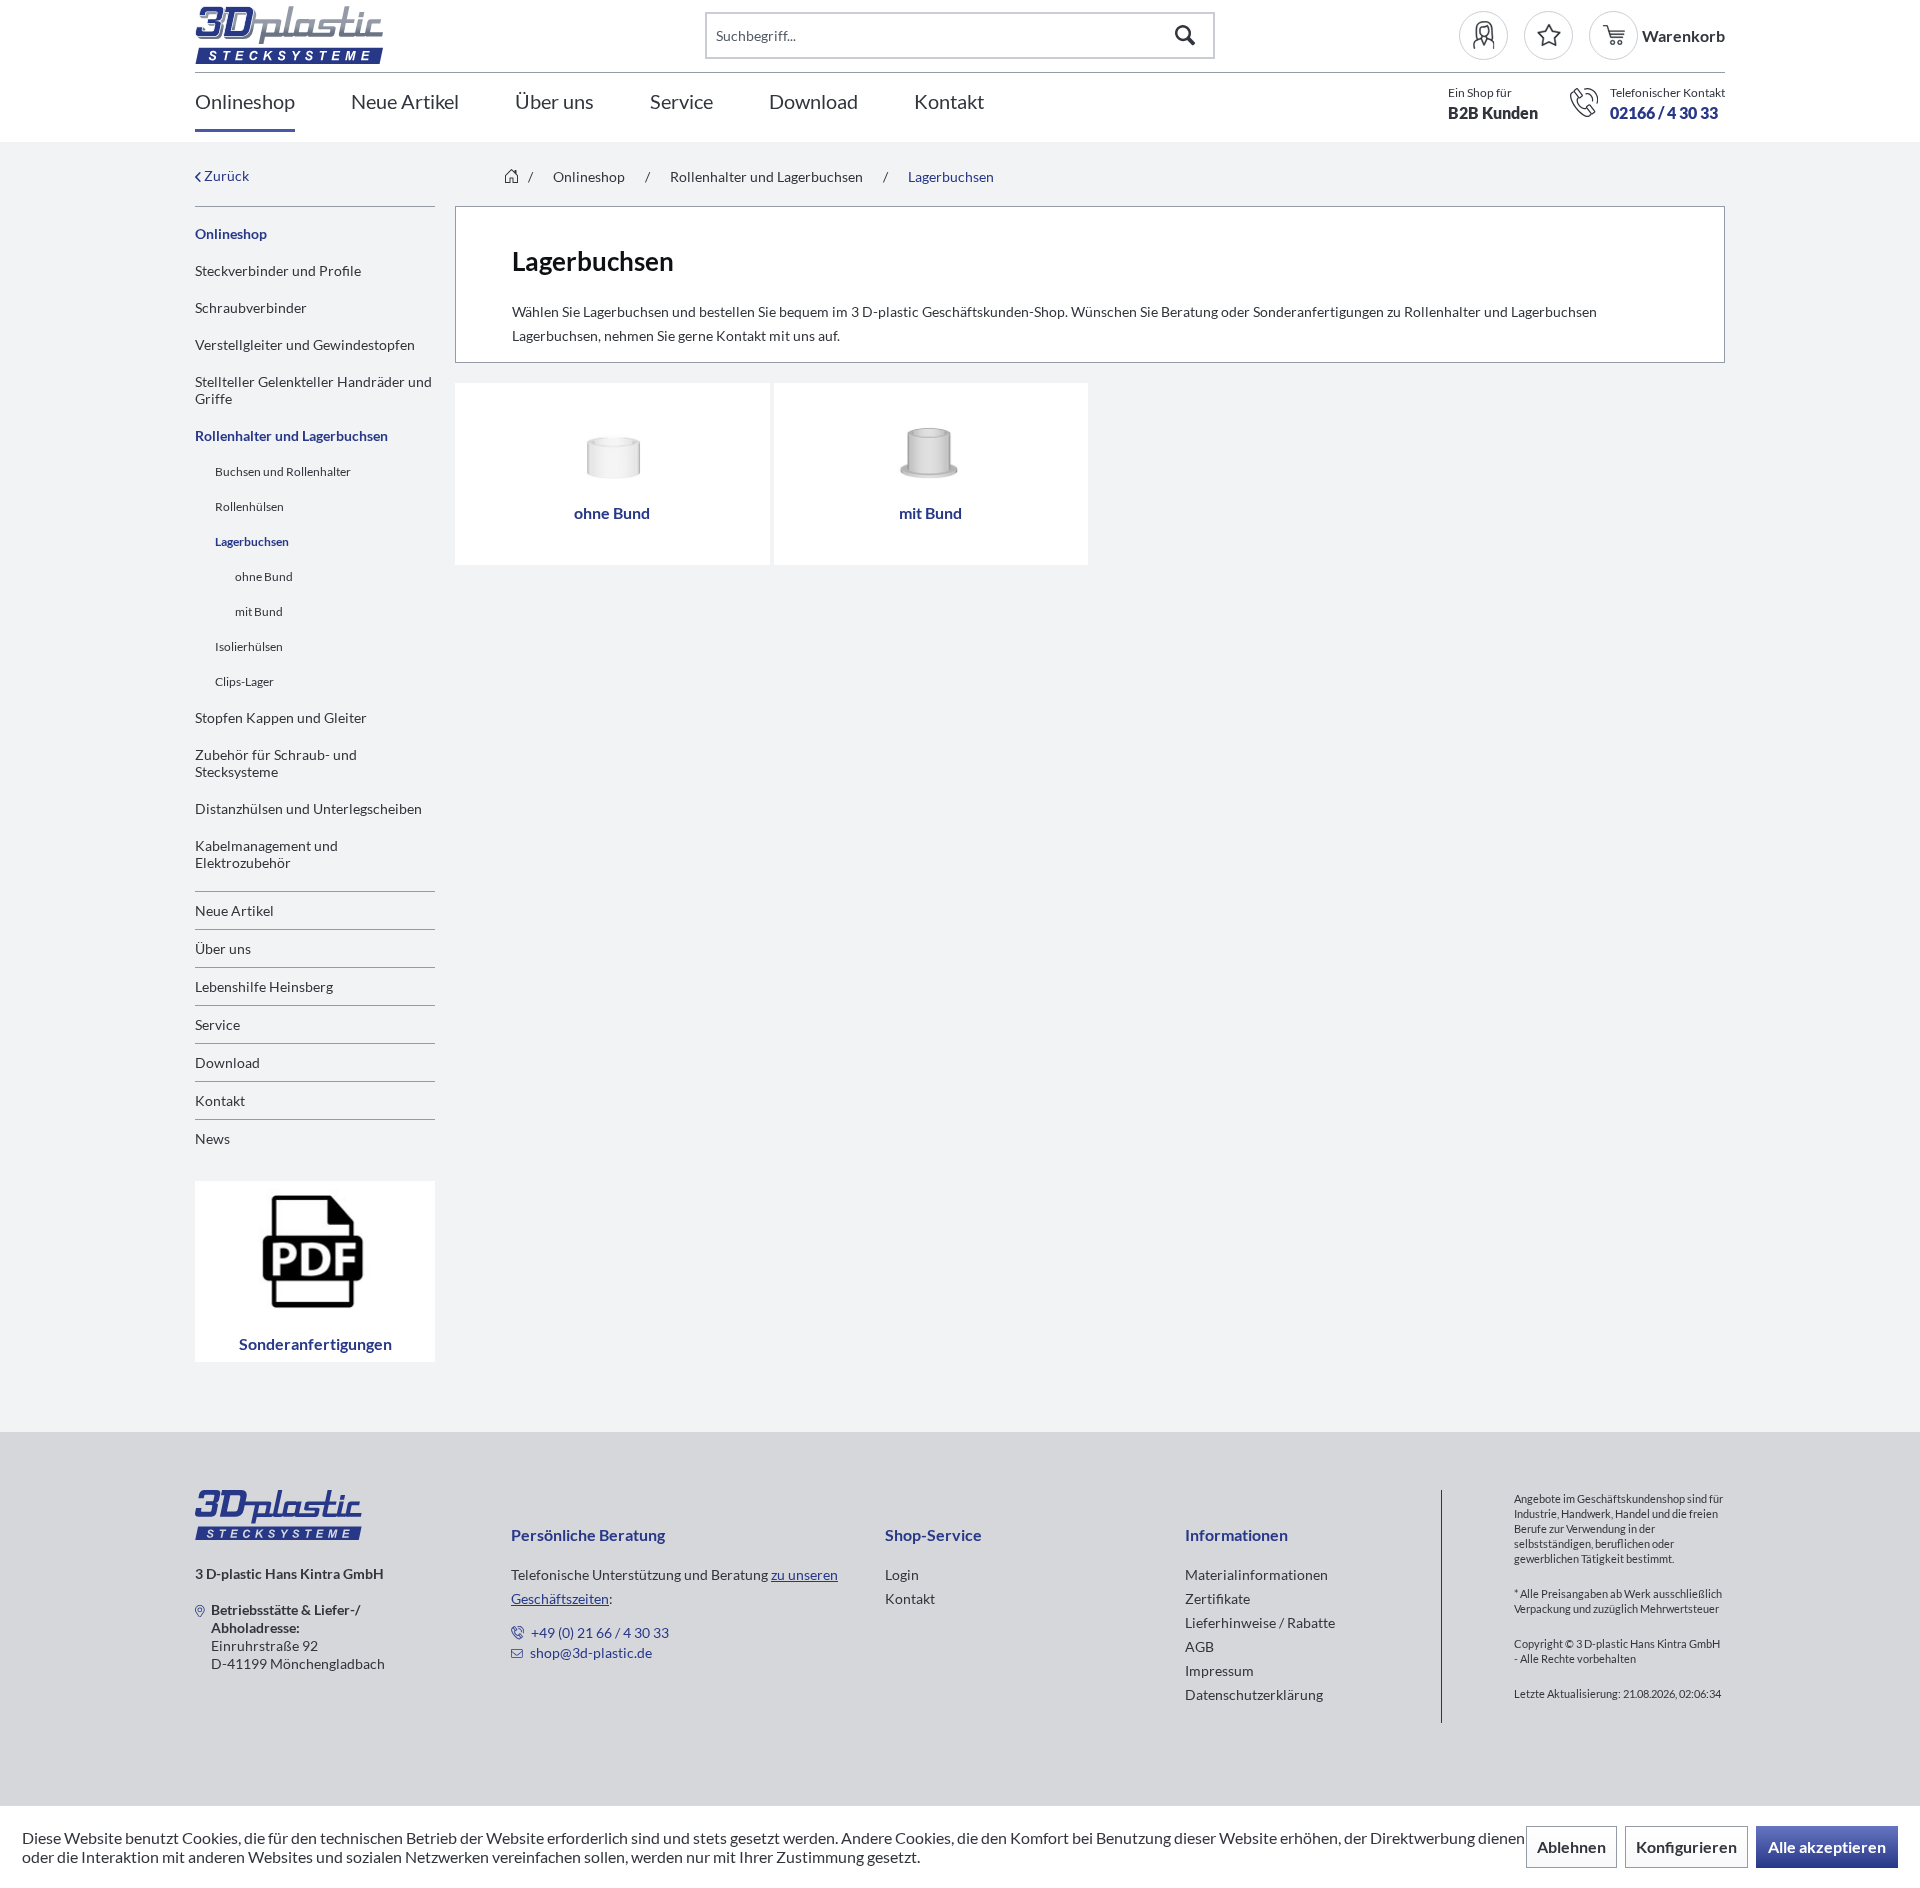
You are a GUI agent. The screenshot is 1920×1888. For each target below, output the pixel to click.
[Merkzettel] (1548, 35)
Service (217, 1024)
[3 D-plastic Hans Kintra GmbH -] (278, 1533)
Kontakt (220, 1100)
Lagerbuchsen (252, 541)
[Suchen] (1185, 35)
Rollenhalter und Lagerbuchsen (291, 435)
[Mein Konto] (1491, 35)
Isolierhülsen (249, 646)
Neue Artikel (234, 910)
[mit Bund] (931, 441)
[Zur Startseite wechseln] (511, 177)
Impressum (1219, 1670)
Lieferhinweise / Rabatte (1260, 1622)
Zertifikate (1217, 1598)
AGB (1199, 1646)
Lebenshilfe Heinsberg (264, 986)
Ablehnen (1571, 1846)
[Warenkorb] (1615, 35)
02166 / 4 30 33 (1664, 112)
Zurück (225, 175)
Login (902, 1574)
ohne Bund (264, 576)
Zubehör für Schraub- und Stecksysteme (276, 763)
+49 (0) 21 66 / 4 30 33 (600, 1632)
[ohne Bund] (612, 441)
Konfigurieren (1686, 1846)
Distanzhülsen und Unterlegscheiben (308, 808)
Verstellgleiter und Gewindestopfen (305, 344)
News (212, 1138)
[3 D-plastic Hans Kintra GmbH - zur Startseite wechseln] (450, 35)
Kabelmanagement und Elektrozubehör (266, 854)
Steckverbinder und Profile (278, 270)
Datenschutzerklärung (1254, 1694)
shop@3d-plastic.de (591, 1652)
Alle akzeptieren (1827, 1846)
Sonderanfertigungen (315, 1343)
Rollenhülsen (249, 506)
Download (227, 1062)
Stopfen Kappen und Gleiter (281, 717)
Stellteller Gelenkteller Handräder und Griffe (313, 390)
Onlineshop (231, 233)
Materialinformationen (1256, 1574)
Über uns (223, 948)
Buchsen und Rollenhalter (283, 471)
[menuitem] (1491, 35)
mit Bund (259, 611)
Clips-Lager (244, 681)
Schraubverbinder (251, 307)
